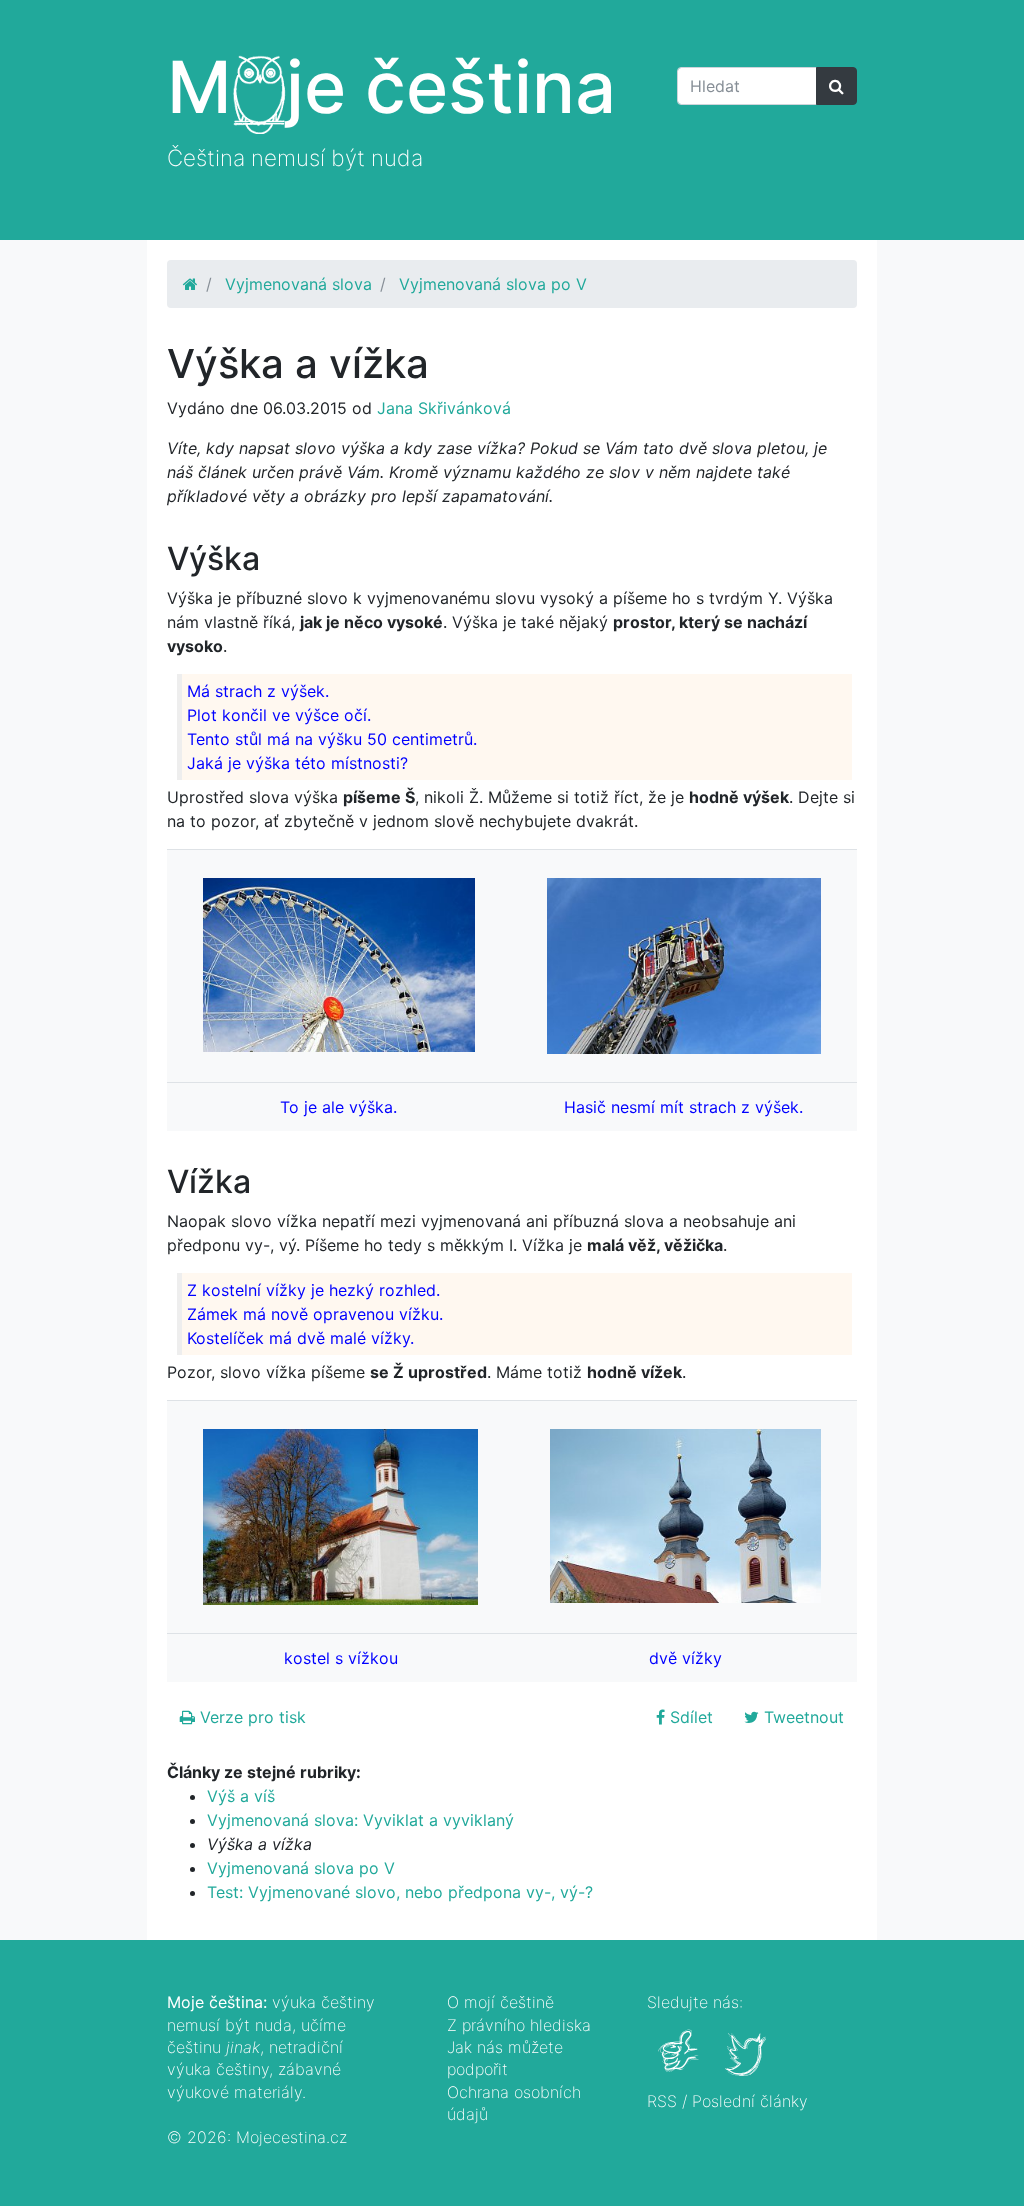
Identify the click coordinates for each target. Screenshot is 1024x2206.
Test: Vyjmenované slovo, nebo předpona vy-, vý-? (400, 1892)
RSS (662, 2101)
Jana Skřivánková (444, 408)
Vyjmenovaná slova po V (493, 284)
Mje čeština (391, 86)
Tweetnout (801, 1717)
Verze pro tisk (250, 1717)
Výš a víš (241, 1796)
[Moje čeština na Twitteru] (747, 2065)
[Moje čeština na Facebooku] (680, 2065)
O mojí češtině (500, 2002)
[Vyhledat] (836, 86)
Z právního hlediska (519, 2025)
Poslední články (750, 2101)
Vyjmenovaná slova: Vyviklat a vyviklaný (360, 1820)
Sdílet (689, 1717)
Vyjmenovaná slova (298, 284)
